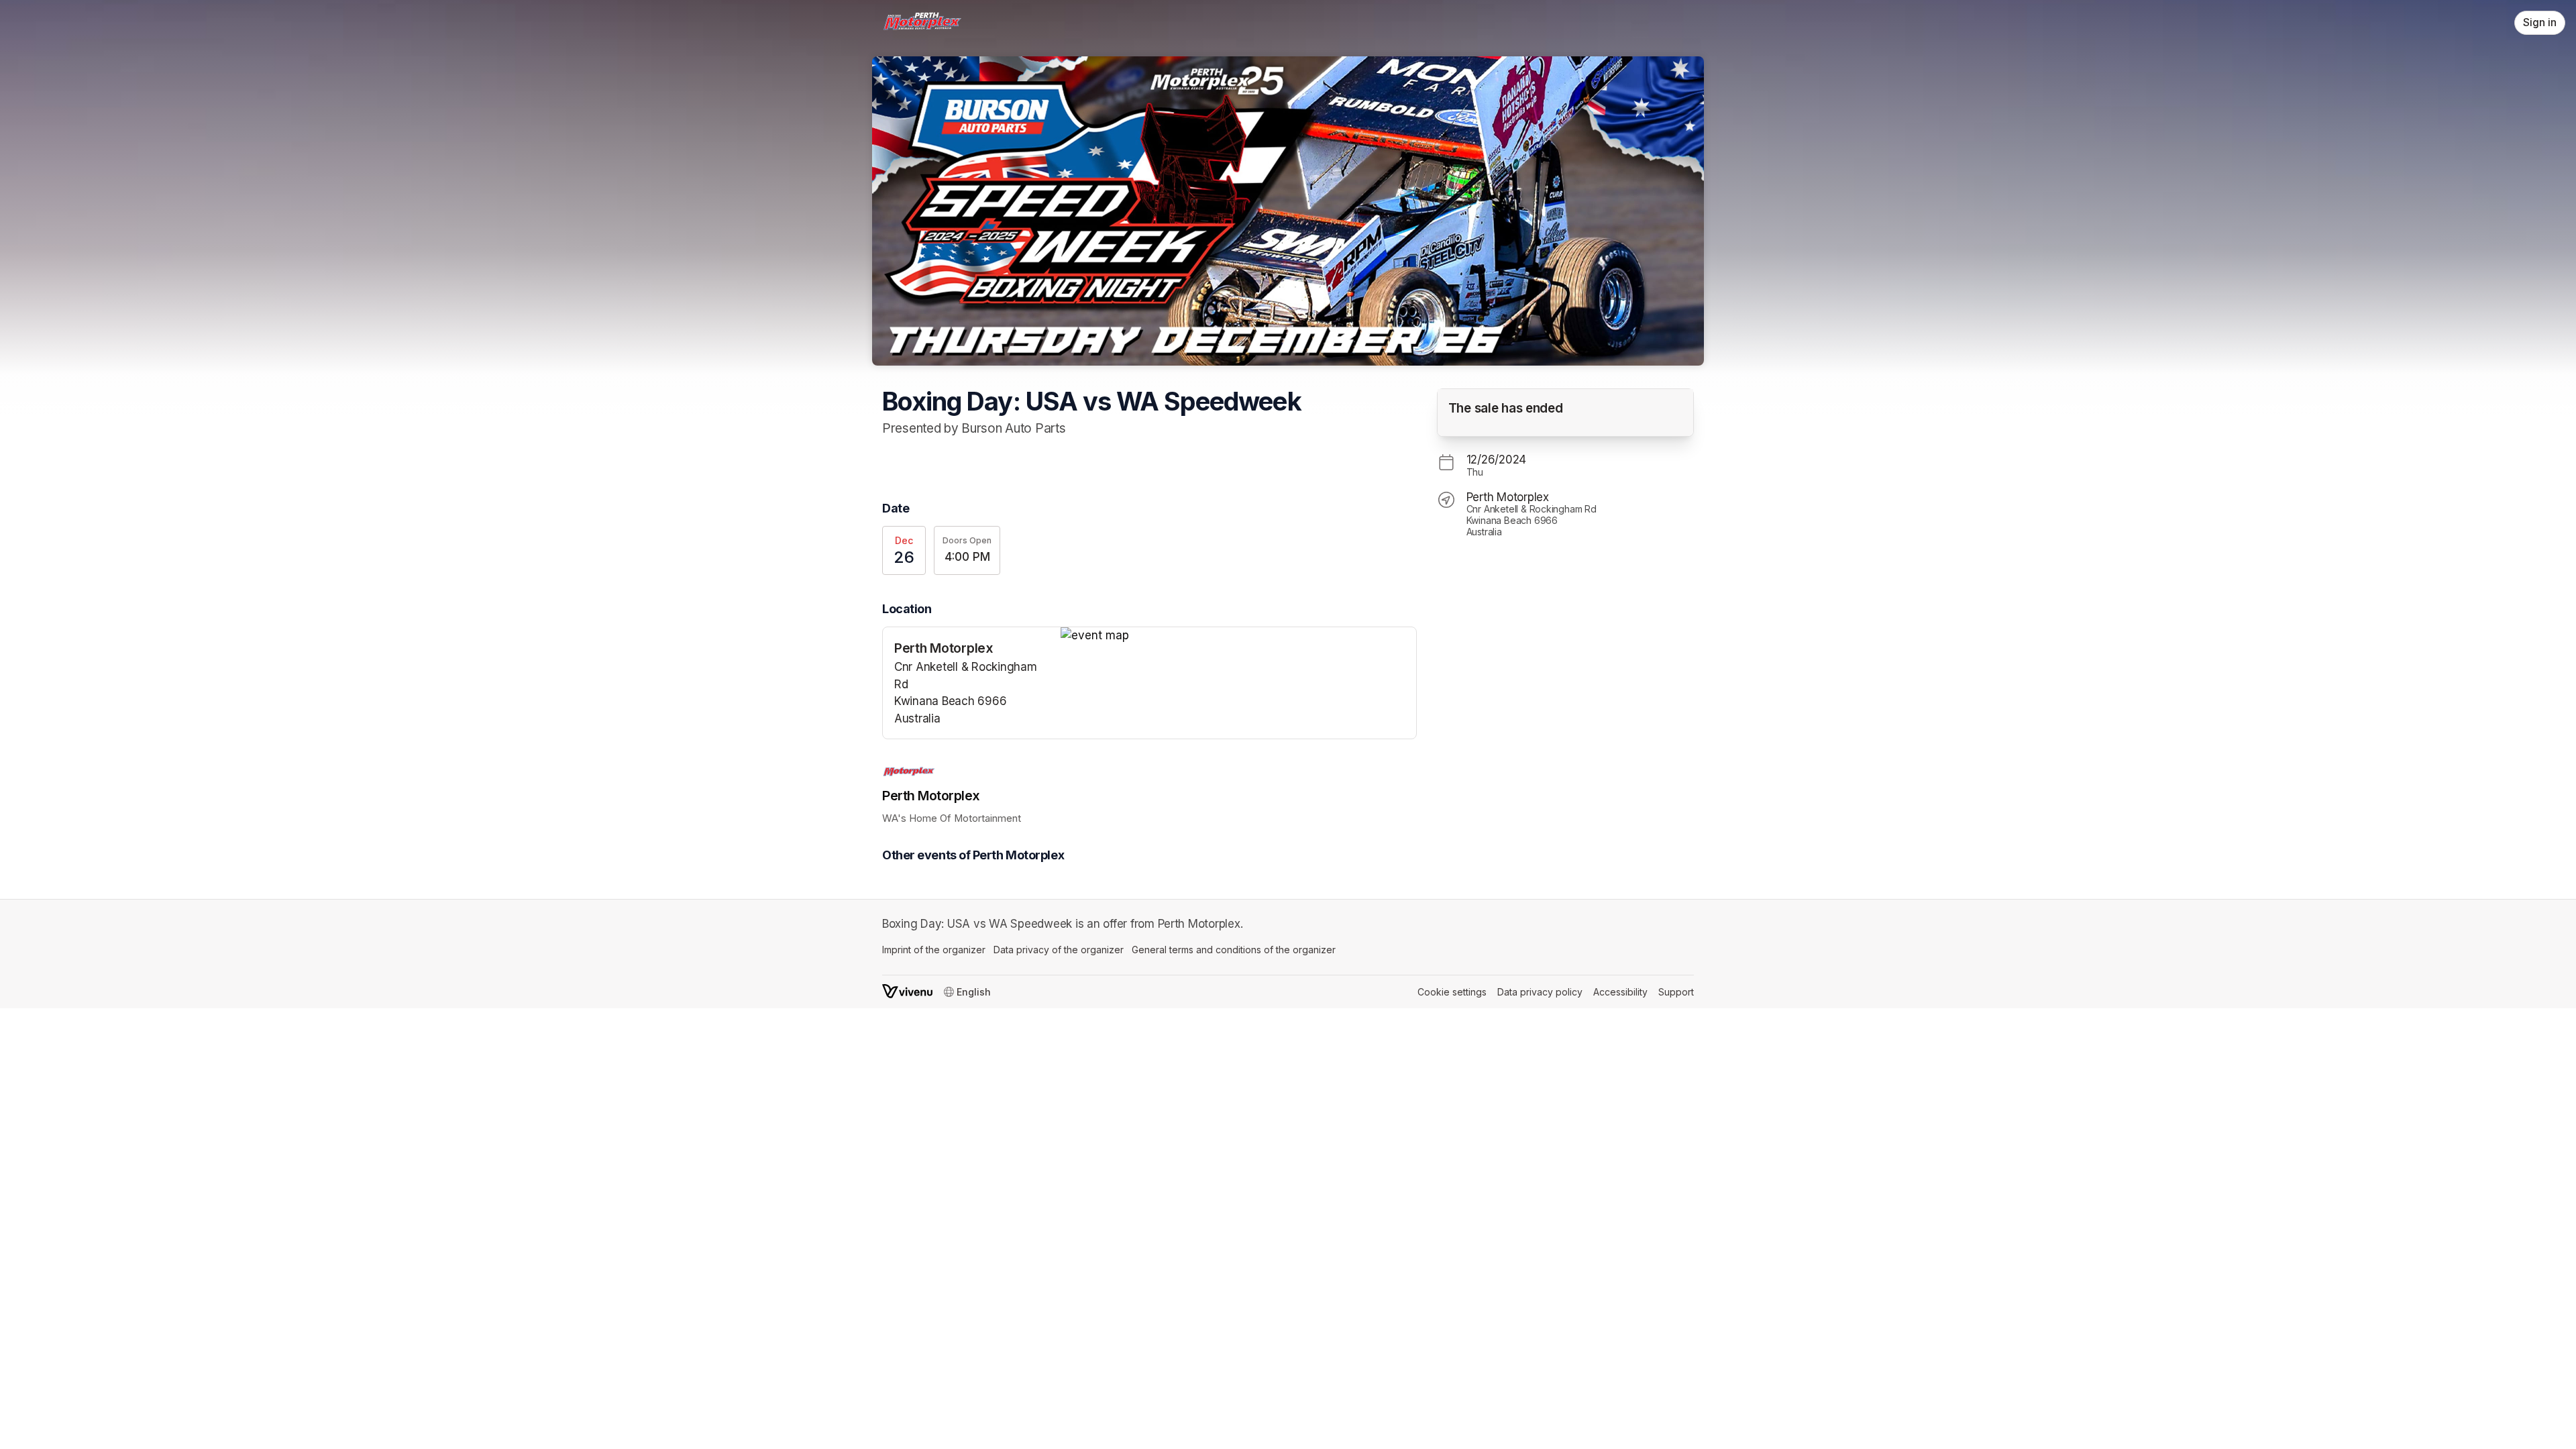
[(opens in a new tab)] (1238, 636)
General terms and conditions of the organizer (1234, 950)
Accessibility (1620, 992)
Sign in (2540, 22)
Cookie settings (1452, 992)
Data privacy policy (1540, 992)
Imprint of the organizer (934, 950)
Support (1676, 992)
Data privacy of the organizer (1059, 950)
